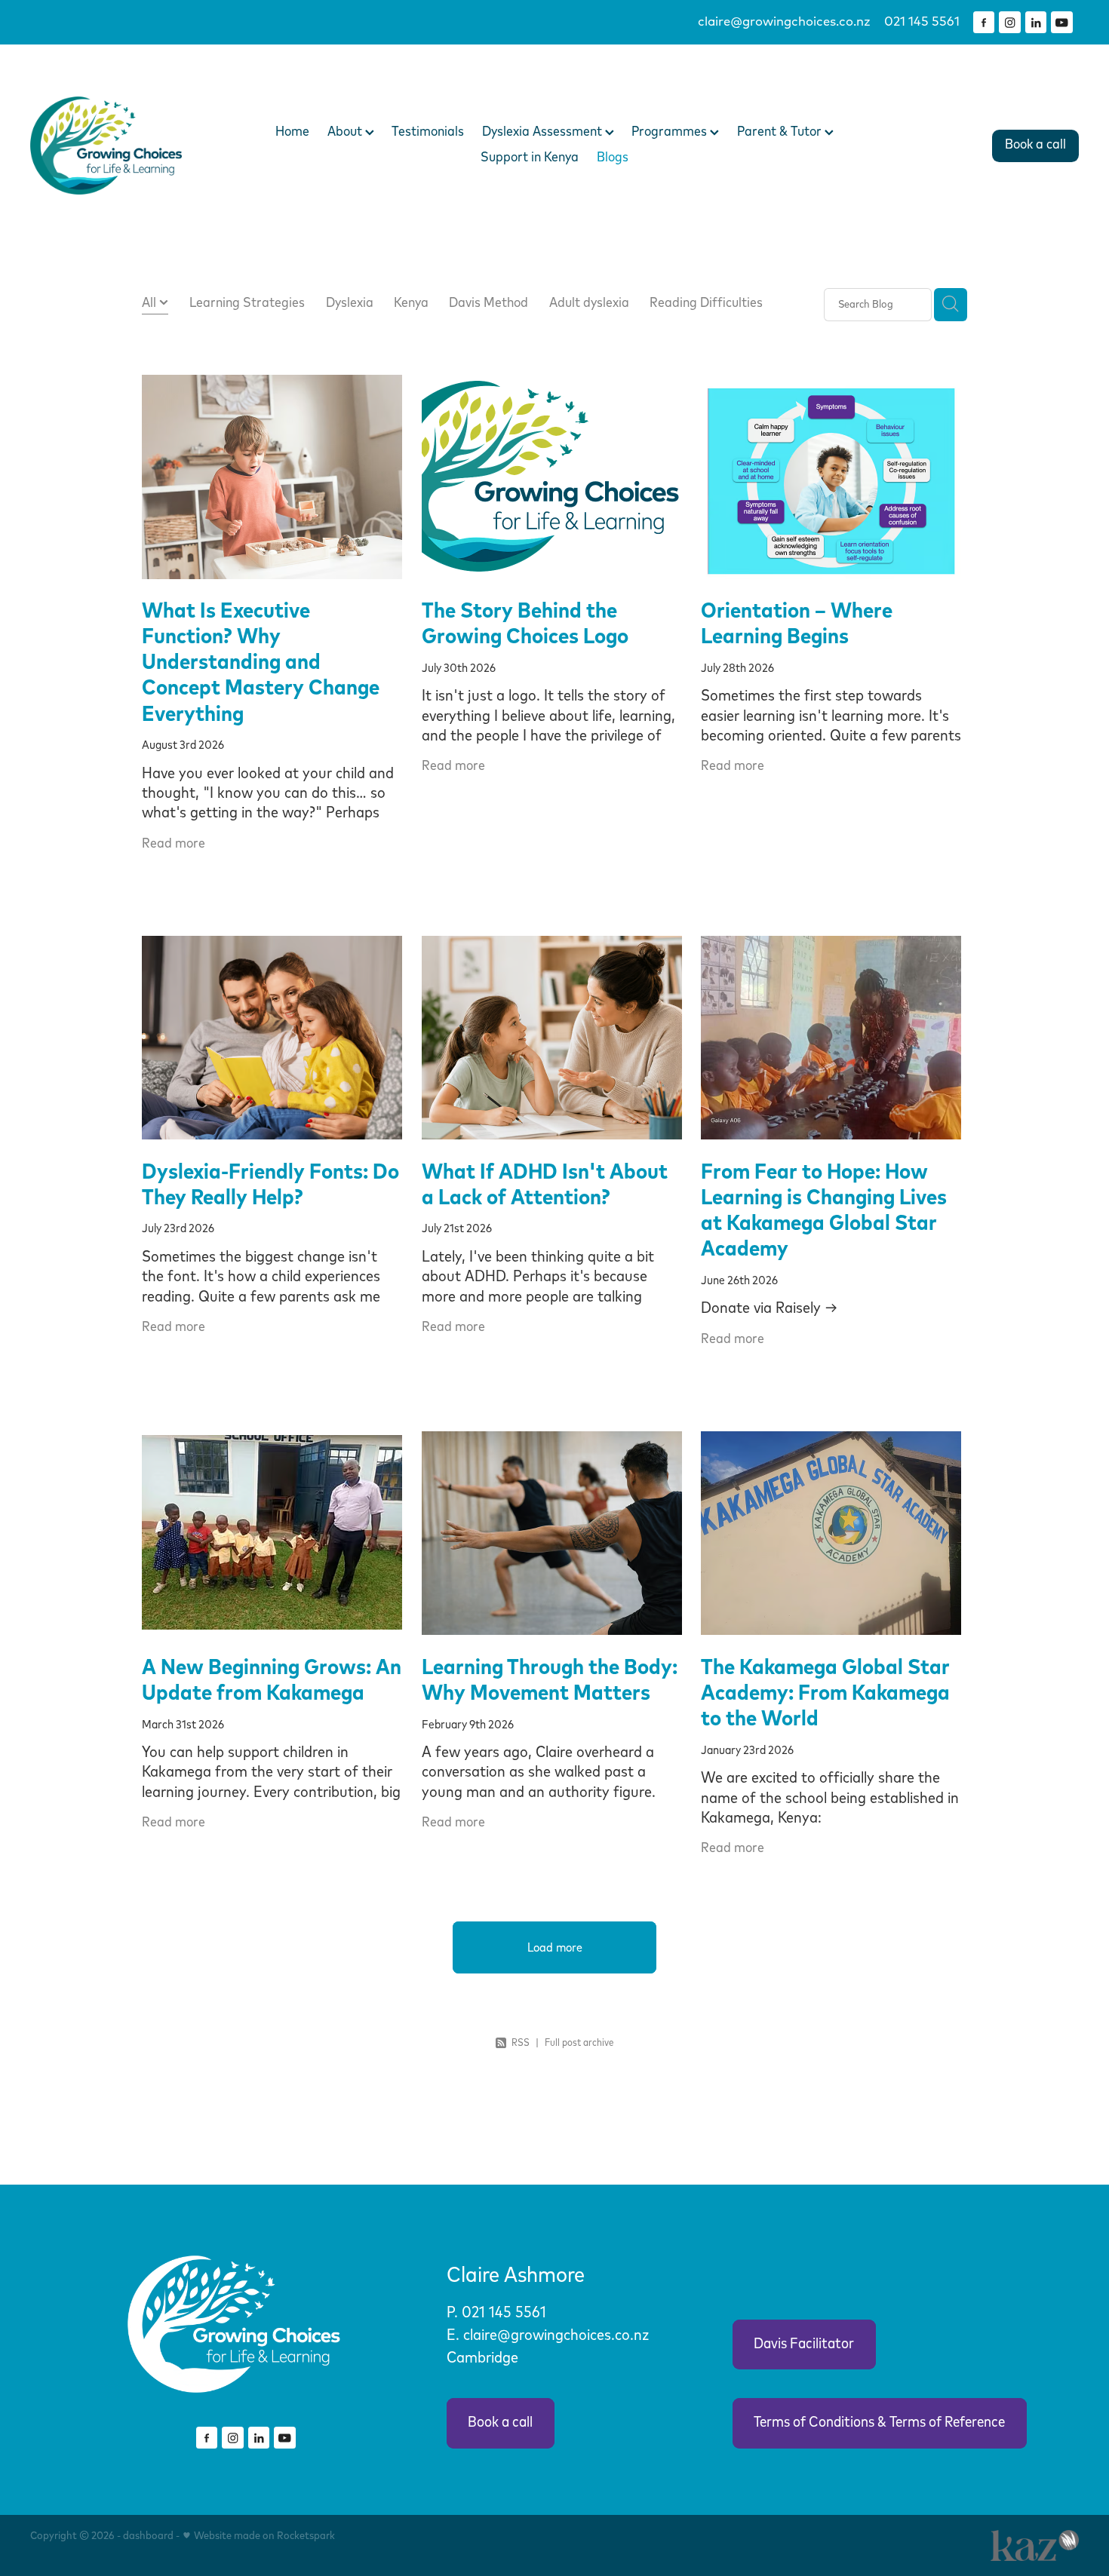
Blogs (613, 158)
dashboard (148, 2536)
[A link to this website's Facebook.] (984, 22)
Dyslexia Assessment (544, 132)
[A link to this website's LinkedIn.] (1036, 22)
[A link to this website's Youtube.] (1062, 22)
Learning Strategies (247, 303)
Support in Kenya (530, 158)
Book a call (1035, 145)
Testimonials (428, 132)
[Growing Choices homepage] (135, 146)
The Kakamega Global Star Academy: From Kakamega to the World (825, 1693)
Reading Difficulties (706, 303)
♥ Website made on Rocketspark (258, 2536)
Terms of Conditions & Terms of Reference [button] (879, 2423)
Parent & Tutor (781, 132)
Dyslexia (350, 303)
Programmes (671, 132)
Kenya (411, 303)
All (151, 303)
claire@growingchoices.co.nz (784, 22)
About (346, 132)
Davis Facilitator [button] (804, 2344)
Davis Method (488, 303)
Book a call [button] (500, 2423)
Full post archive (579, 2043)
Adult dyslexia (589, 303)
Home (292, 132)
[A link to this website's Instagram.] (1010, 22)
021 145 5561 (506, 2313)
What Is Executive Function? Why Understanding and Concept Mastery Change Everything (261, 663)
